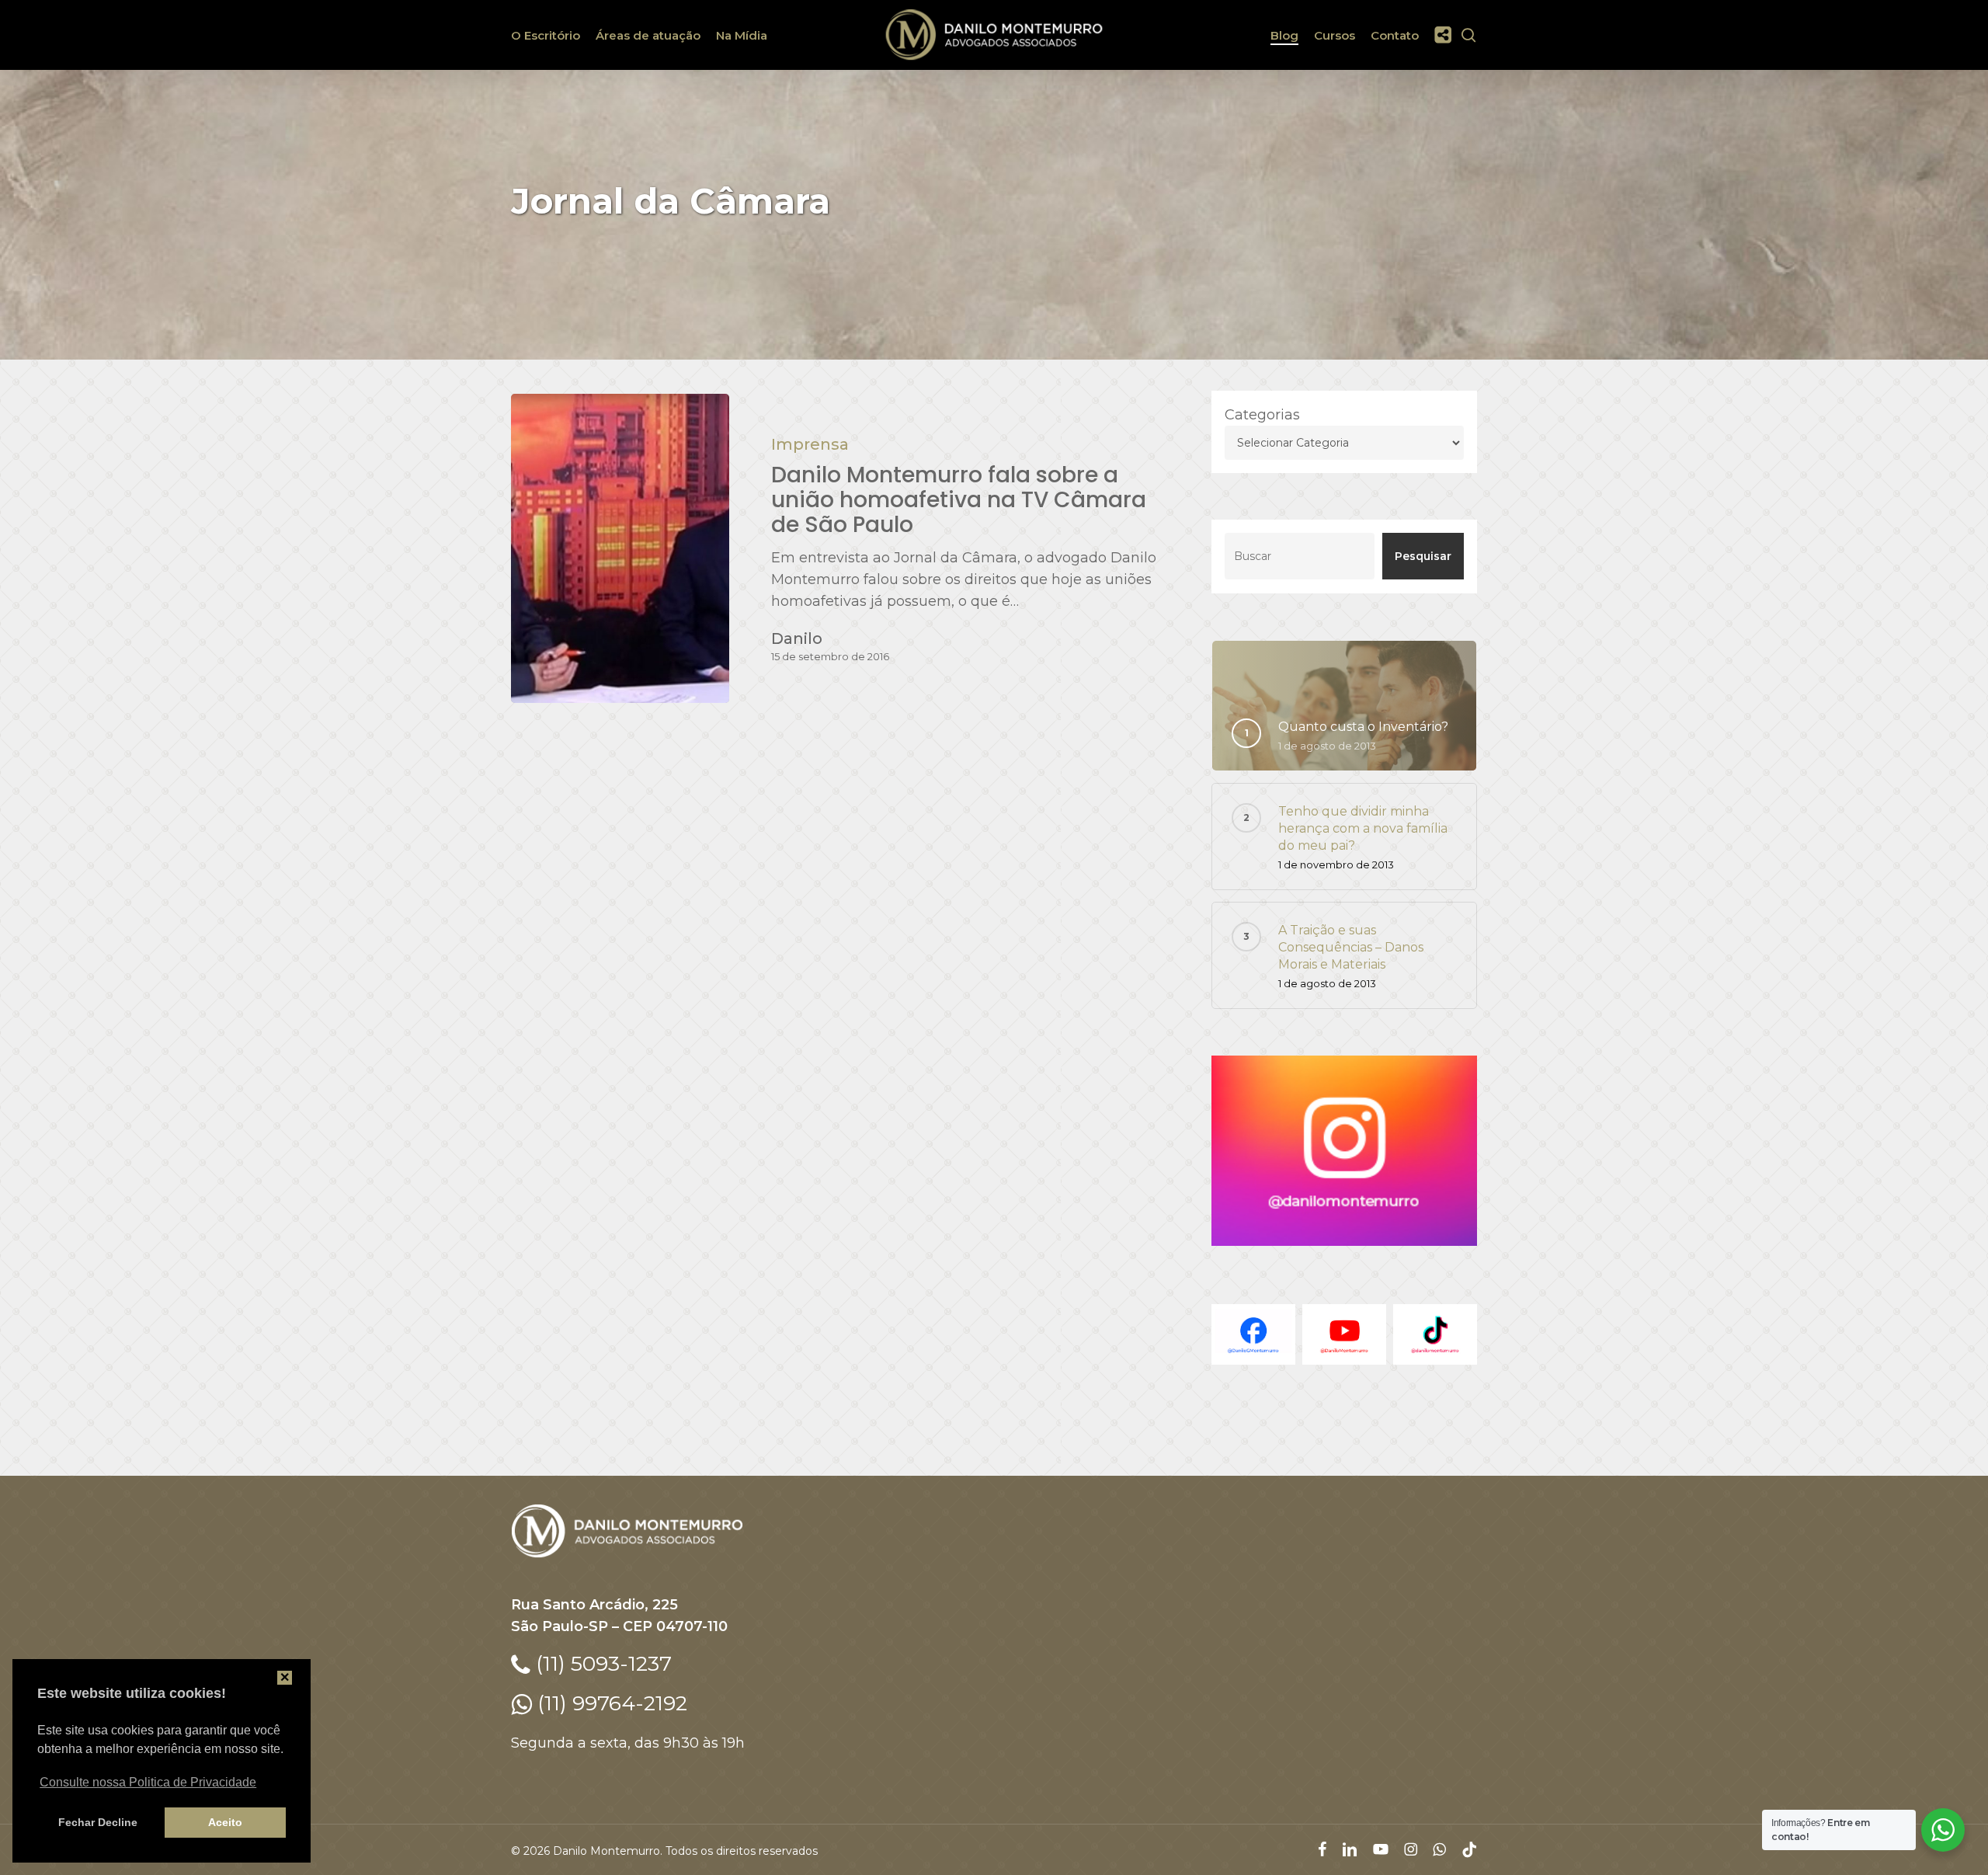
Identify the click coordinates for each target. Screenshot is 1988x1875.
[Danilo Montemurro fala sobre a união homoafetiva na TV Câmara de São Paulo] (620, 548)
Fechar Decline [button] (98, 1822)
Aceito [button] (225, 1822)
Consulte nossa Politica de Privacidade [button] (148, 1782)
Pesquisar (1423, 556)
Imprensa (810, 444)
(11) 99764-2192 (610, 1703)
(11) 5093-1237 (601, 1663)
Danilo (797, 638)
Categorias (1262, 415)
